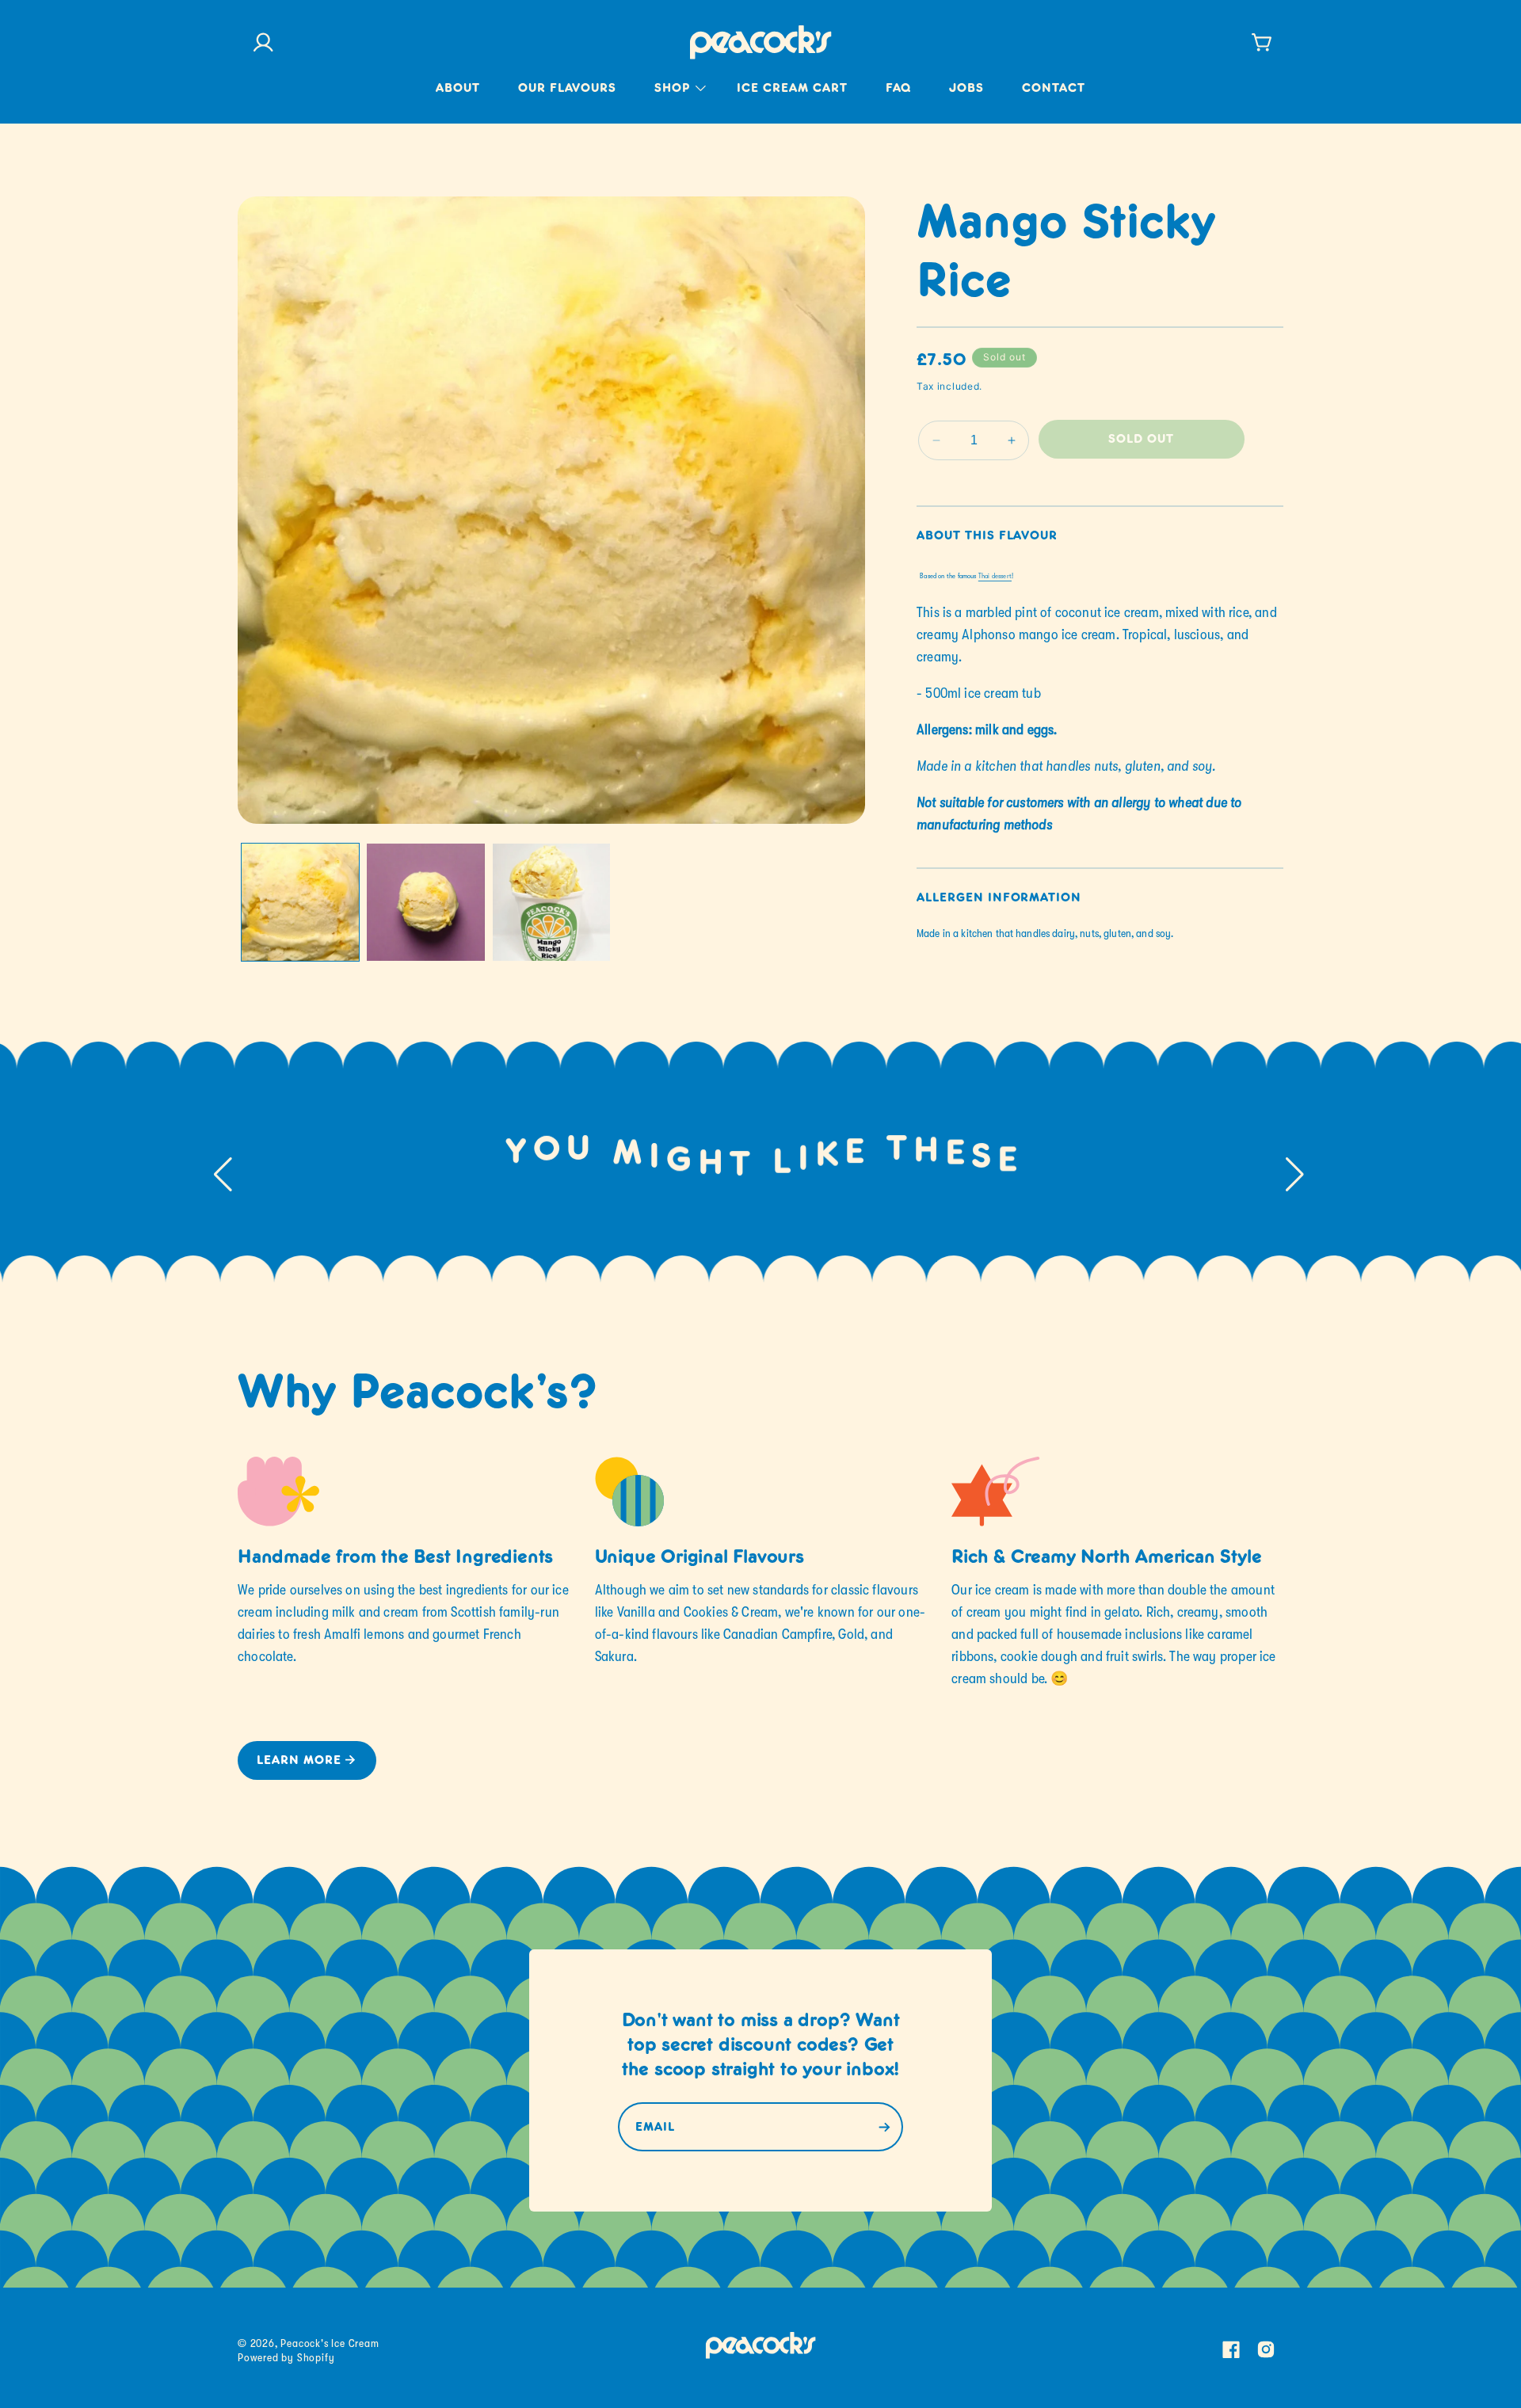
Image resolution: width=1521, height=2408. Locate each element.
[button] (677, 99)
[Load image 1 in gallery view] (300, 902)
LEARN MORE (299, 1761)
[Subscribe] (884, 2127)
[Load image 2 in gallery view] (425, 902)
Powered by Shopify (286, 2357)
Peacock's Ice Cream (330, 2343)
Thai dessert (995, 576)
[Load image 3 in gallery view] (551, 902)
